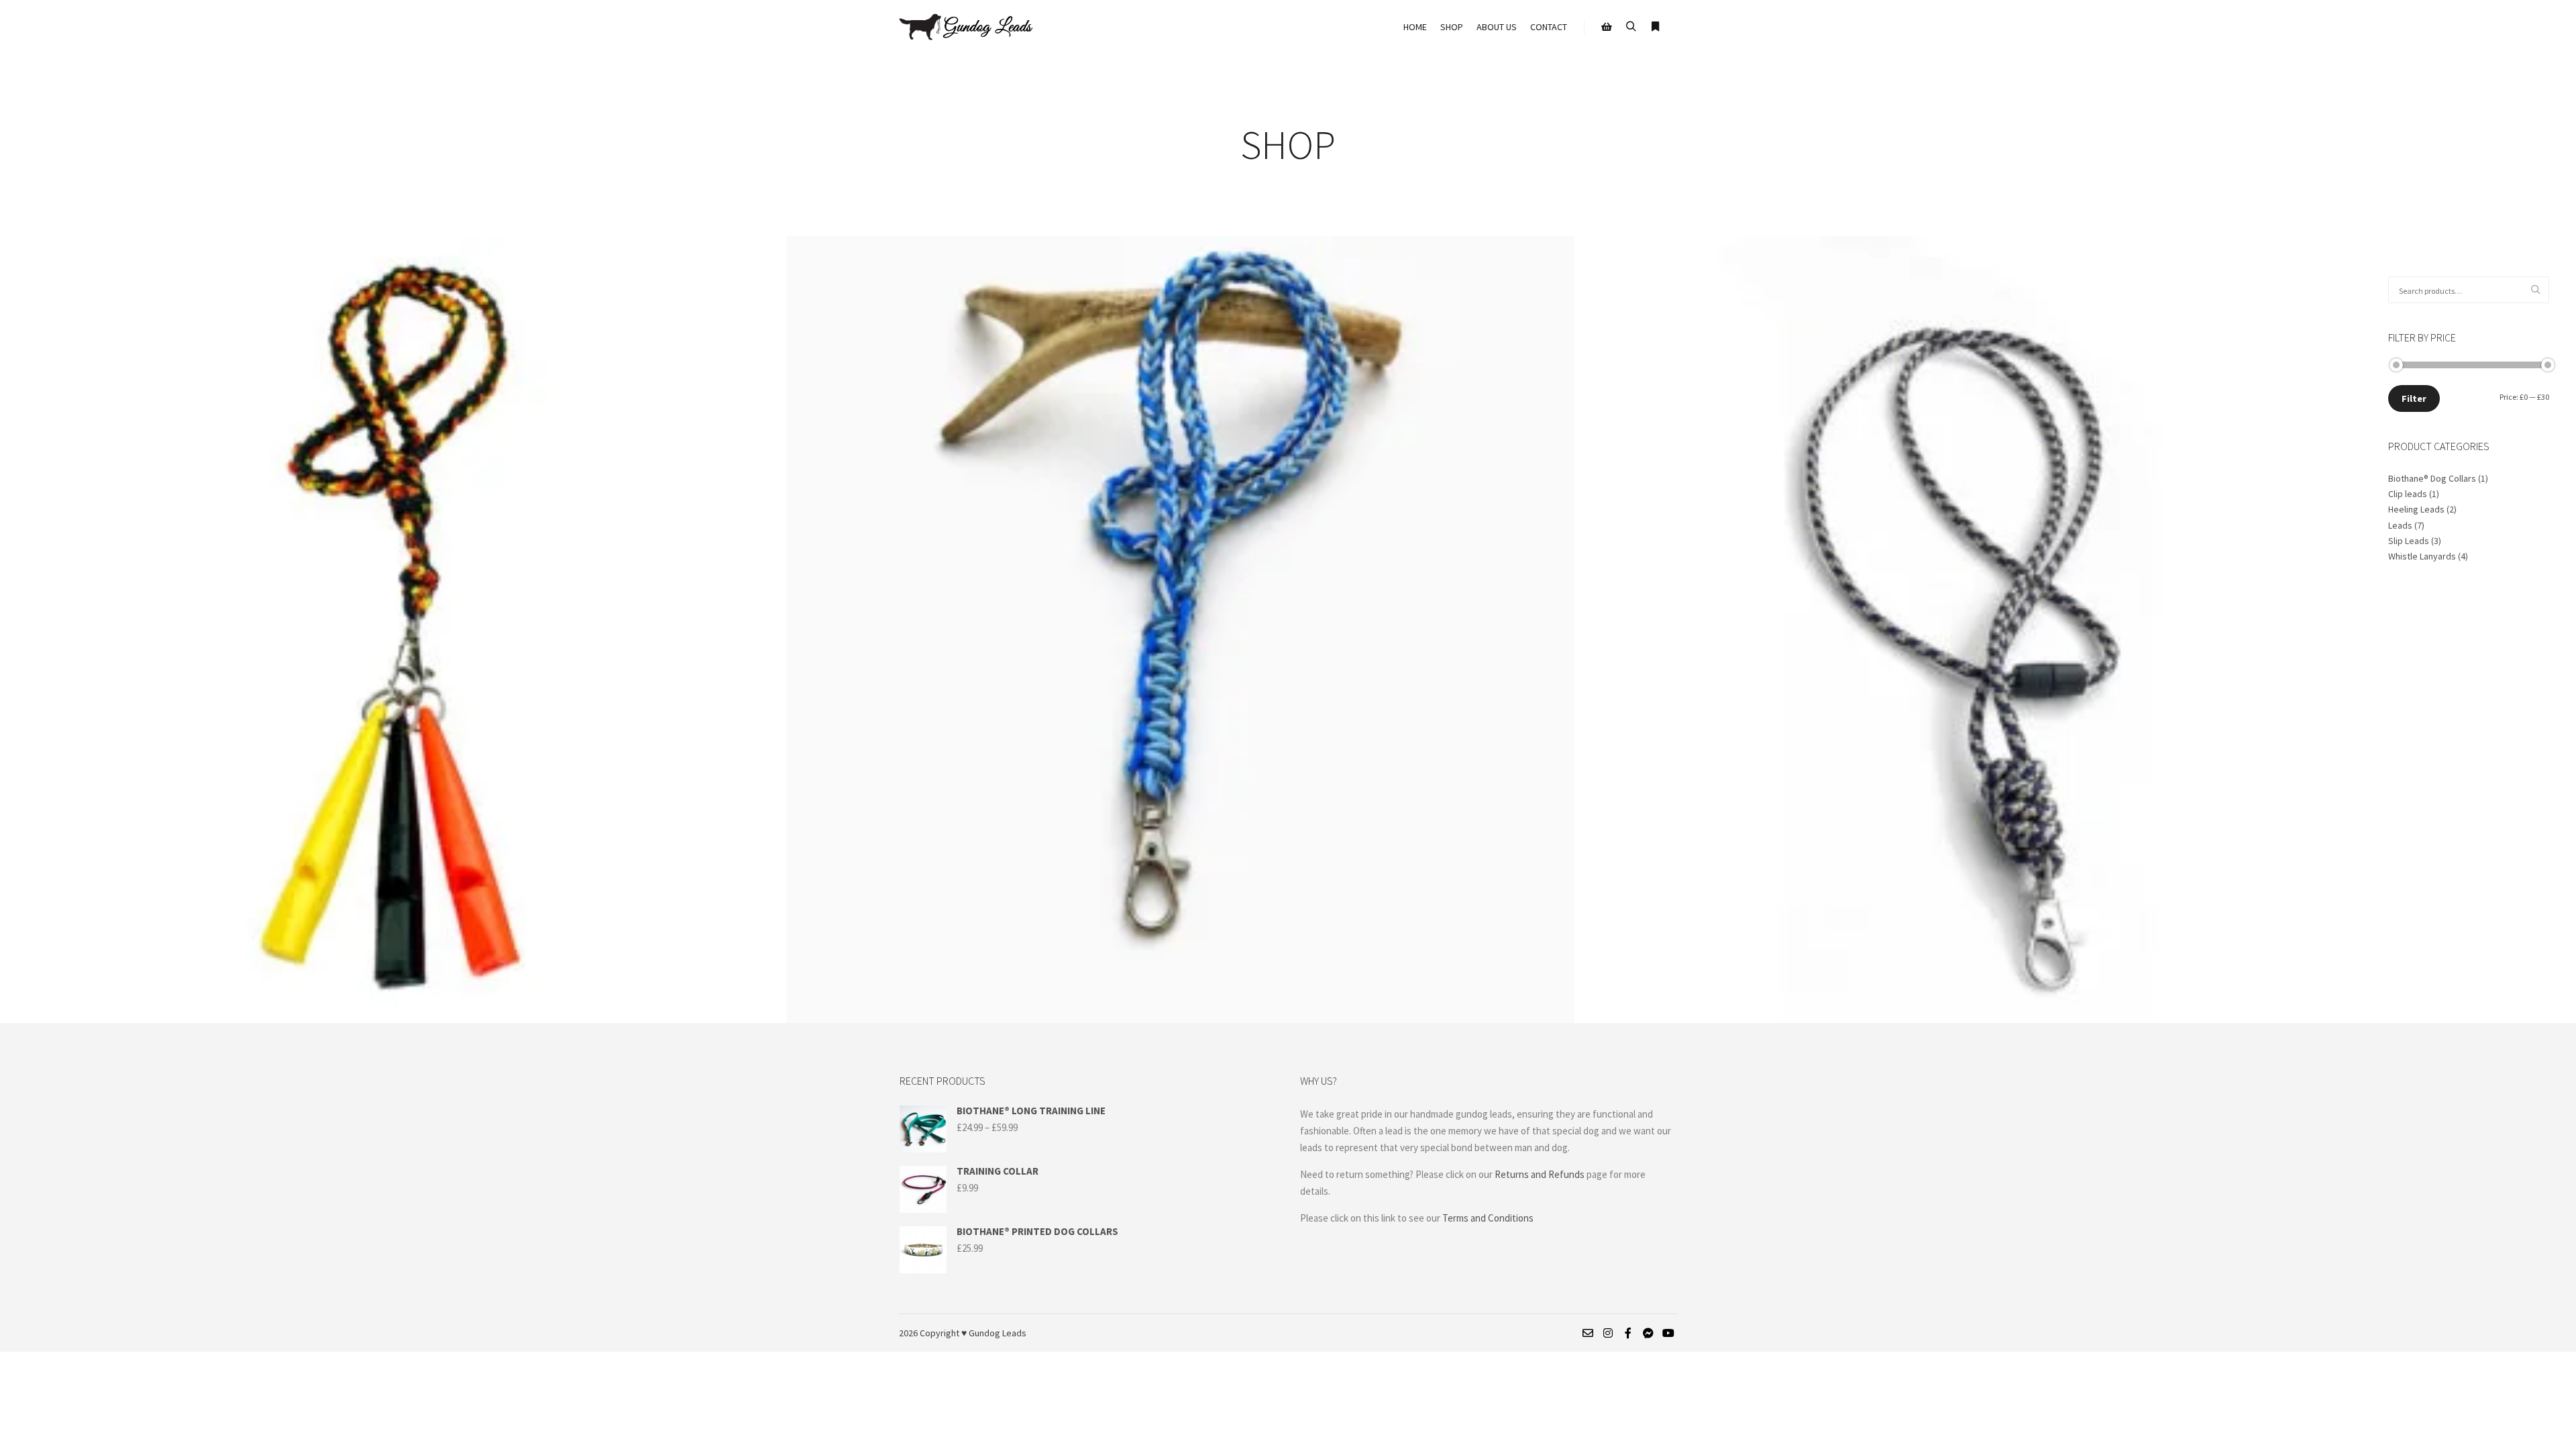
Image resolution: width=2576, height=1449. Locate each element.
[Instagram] (1608, 1333)
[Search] (1631, 27)
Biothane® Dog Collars (2432, 478)
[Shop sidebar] (1607, 27)
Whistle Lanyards (2422, 556)
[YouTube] (1668, 1333)
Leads (2400, 525)
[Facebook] (1628, 1333)
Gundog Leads (998, 1333)
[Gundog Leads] (966, 27)
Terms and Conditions (1489, 1218)
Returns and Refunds (1540, 1174)
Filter (2414, 398)
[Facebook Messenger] (1648, 1333)
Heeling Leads (2416, 509)
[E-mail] (1588, 1333)
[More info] (1655, 27)
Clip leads (2408, 494)
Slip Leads (2409, 541)
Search (2539, 290)
